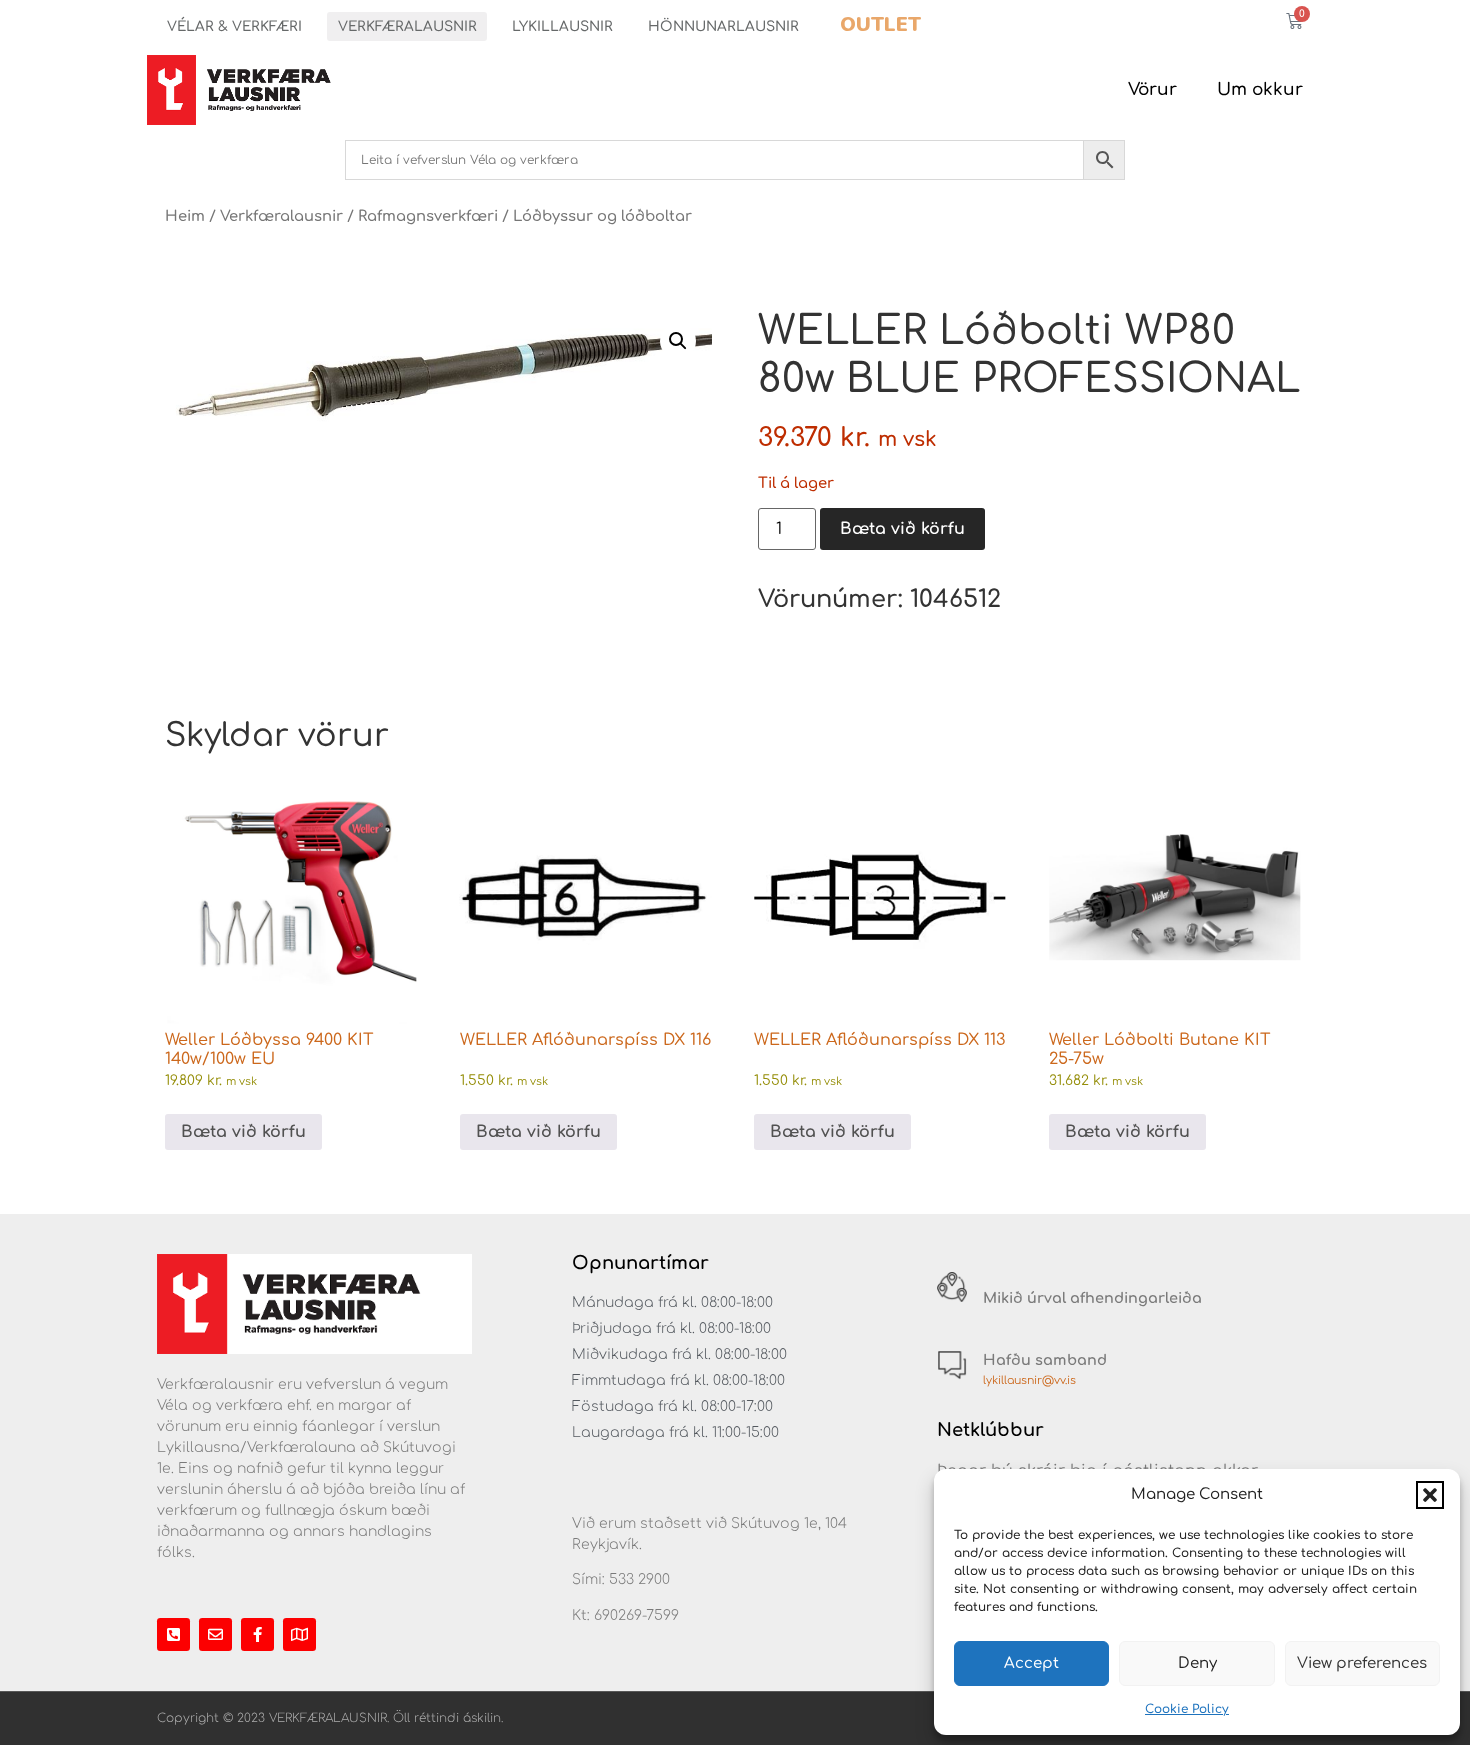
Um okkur (1260, 89)
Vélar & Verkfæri (234, 26)
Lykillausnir (562, 26)
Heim (185, 216)
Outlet (880, 24)
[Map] (299, 1634)
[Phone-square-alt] (173, 1634)
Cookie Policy (1187, 1709)
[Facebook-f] (257, 1634)
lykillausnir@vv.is (1029, 1380)
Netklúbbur (990, 1430)
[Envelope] (215, 1634)
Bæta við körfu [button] (243, 1132)
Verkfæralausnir (407, 26)
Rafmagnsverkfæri (428, 216)
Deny (1197, 1663)
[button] (1430, 1495)
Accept (1031, 1663)
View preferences (1362, 1663)
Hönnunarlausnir (723, 26)
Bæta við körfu (902, 529)
